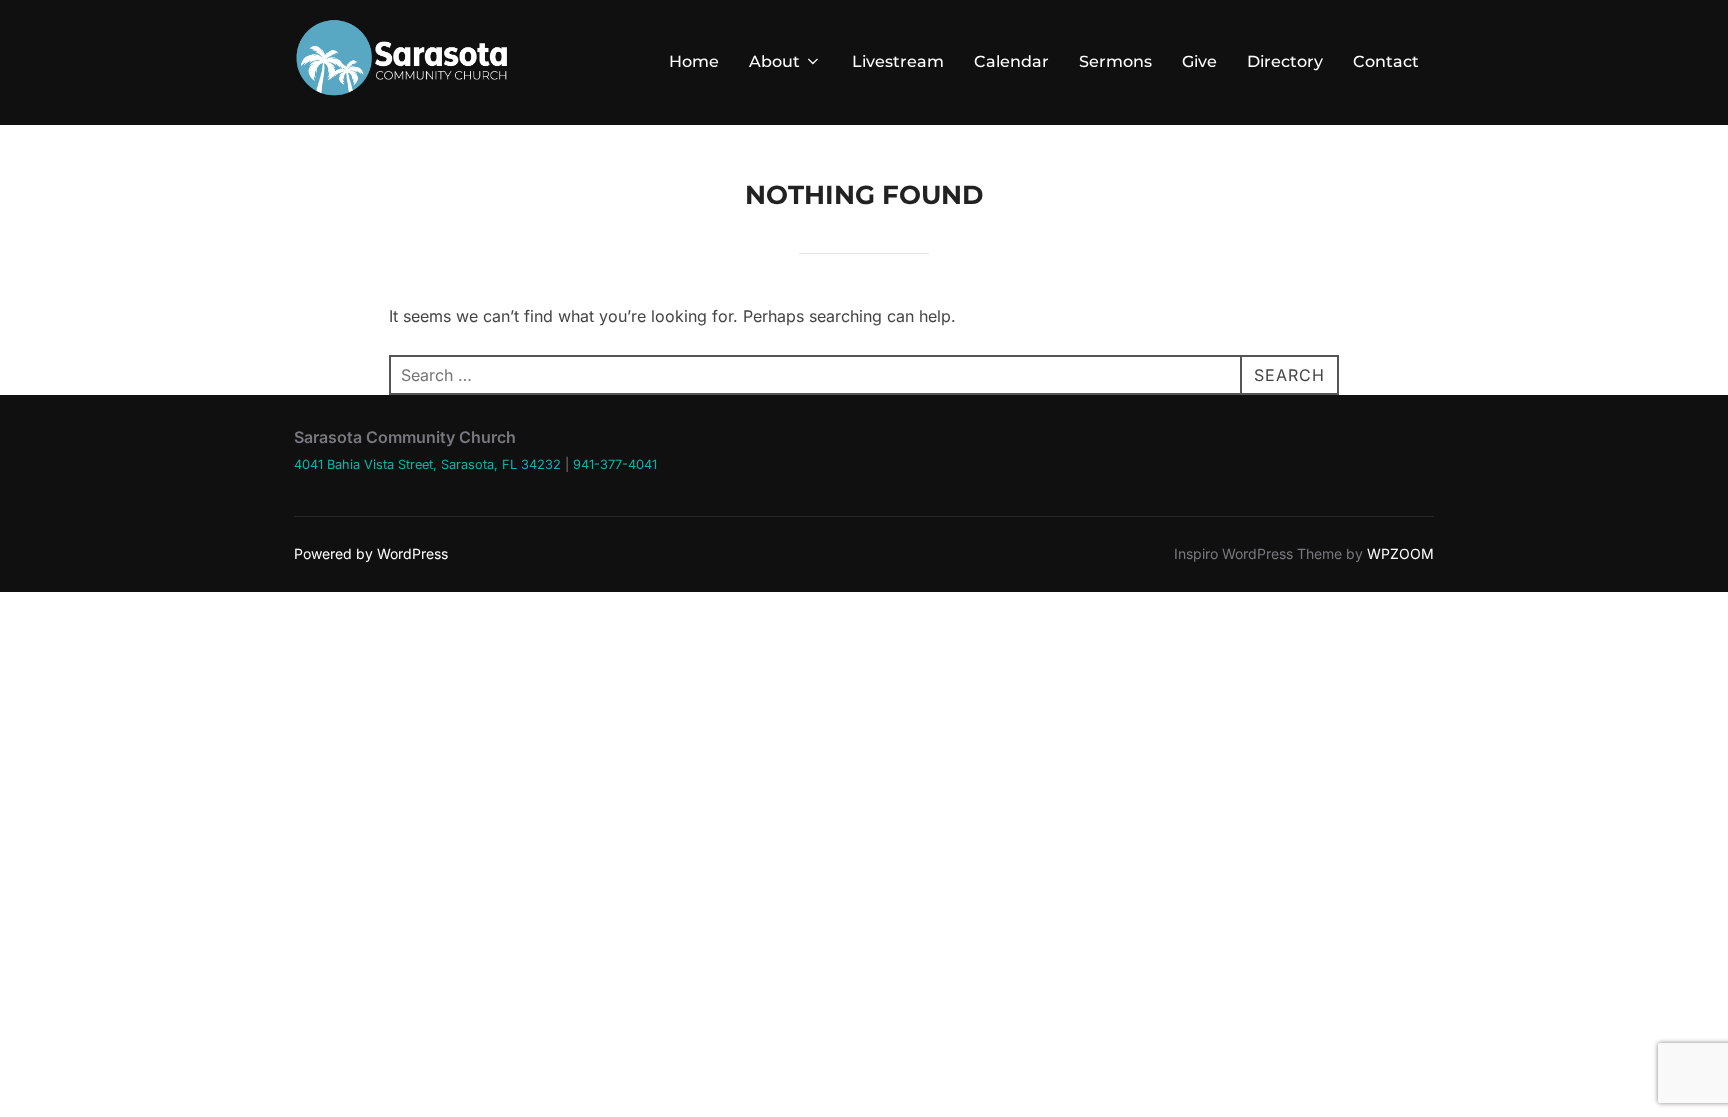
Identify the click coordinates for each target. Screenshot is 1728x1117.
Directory (1285, 61)
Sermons (1115, 61)
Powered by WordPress (371, 553)
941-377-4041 (615, 464)
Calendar (1011, 61)
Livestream (898, 61)
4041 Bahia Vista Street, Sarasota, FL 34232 (427, 464)
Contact (1386, 61)
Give (1199, 61)
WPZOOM (1400, 553)
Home (694, 61)
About (774, 61)
